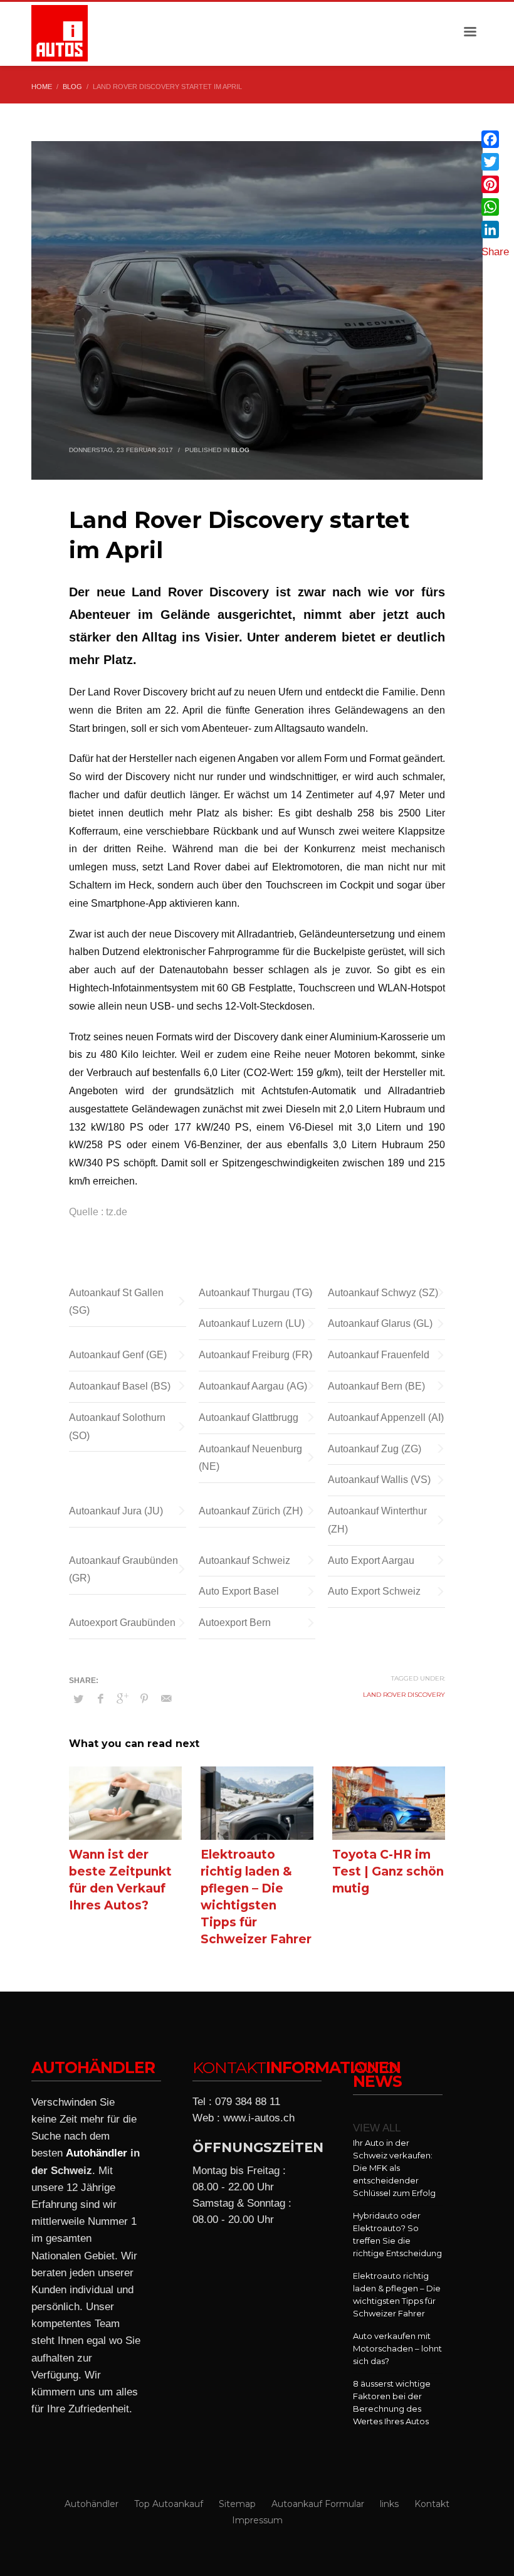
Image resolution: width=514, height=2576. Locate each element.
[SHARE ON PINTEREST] (144, 1699)
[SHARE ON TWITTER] (78, 1699)
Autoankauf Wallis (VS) (379, 1480)
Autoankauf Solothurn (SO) (117, 1427)
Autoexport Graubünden (122, 1623)
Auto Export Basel (239, 1591)
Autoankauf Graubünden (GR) (123, 1570)
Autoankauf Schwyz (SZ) (383, 1293)
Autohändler (97, 2153)
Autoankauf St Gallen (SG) (116, 1302)
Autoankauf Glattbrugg (249, 1417)
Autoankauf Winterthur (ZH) (377, 1520)
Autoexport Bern (235, 1623)
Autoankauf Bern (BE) (376, 1386)
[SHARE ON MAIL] (166, 1699)
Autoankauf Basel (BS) (120, 1386)
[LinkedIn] (495, 230)
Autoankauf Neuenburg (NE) (250, 1458)
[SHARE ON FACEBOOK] (100, 1699)
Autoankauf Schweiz (244, 1560)
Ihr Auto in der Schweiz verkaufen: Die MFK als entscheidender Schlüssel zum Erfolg (394, 2168)
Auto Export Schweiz (374, 1591)
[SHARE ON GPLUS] (122, 1699)
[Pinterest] (495, 184)
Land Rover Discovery (404, 1695)
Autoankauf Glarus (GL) (380, 1323)
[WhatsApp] (495, 207)
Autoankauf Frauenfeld (379, 1355)
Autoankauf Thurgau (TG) (255, 1293)
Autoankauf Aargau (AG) (253, 1386)
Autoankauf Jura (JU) (116, 1511)
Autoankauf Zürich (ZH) (251, 1511)
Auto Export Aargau (371, 1560)
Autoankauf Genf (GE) (118, 1355)
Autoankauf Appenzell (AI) (386, 1417)
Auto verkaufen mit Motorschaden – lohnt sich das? (397, 2348)
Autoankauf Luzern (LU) (252, 1323)
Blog (240, 450)
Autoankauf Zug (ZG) (375, 1449)
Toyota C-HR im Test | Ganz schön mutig (388, 1871)
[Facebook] (495, 139)
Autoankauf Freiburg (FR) (255, 1355)
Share (495, 252)
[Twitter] (495, 162)
